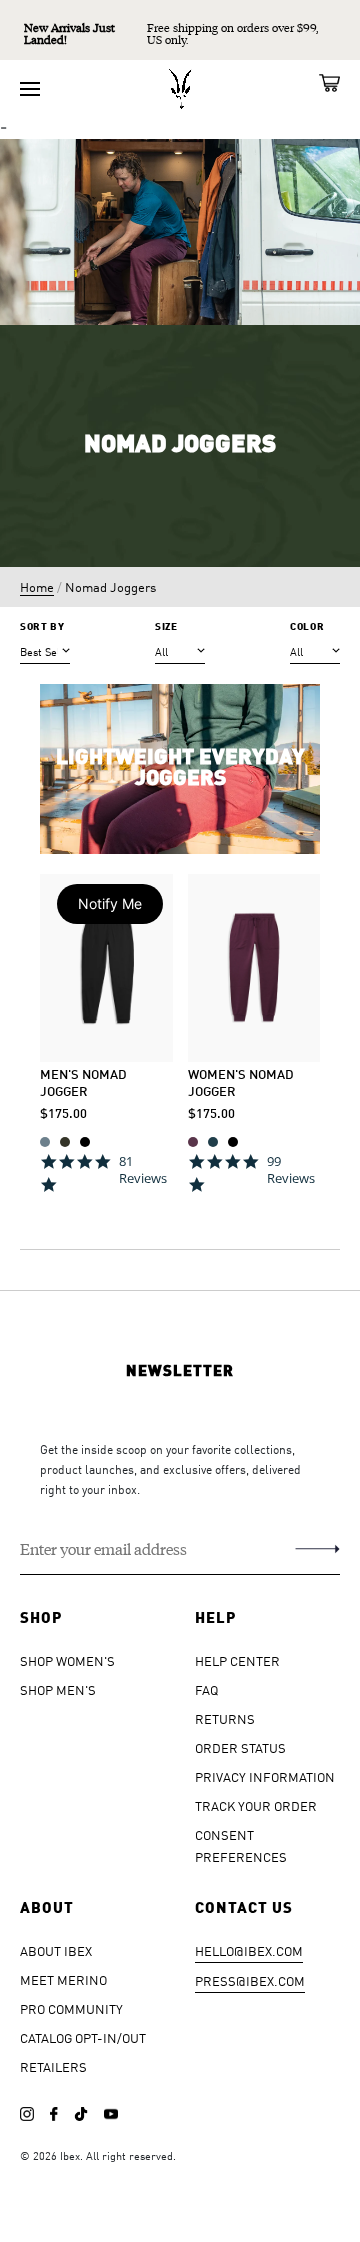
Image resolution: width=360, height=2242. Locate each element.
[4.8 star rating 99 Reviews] (254, 1197)
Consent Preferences (241, 1845)
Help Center (237, 1660)
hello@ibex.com (249, 1950)
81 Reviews (143, 1170)
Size (166, 627)
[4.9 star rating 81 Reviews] (106, 1197)
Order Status (240, 1747)
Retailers (53, 2066)
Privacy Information (265, 1776)
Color (307, 627)
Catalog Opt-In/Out (83, 2037)
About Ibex (56, 1950)
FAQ (206, 1689)
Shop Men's (58, 1689)
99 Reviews (291, 1170)
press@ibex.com (250, 1980)
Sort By (42, 627)
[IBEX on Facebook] (54, 2114)
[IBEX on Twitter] (81, 2114)
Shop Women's (67, 1660)
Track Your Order (256, 1805)
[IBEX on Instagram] (27, 2114)
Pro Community (71, 2008)
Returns (225, 1718)
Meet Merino (63, 1979)
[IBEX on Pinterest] (111, 2114)
